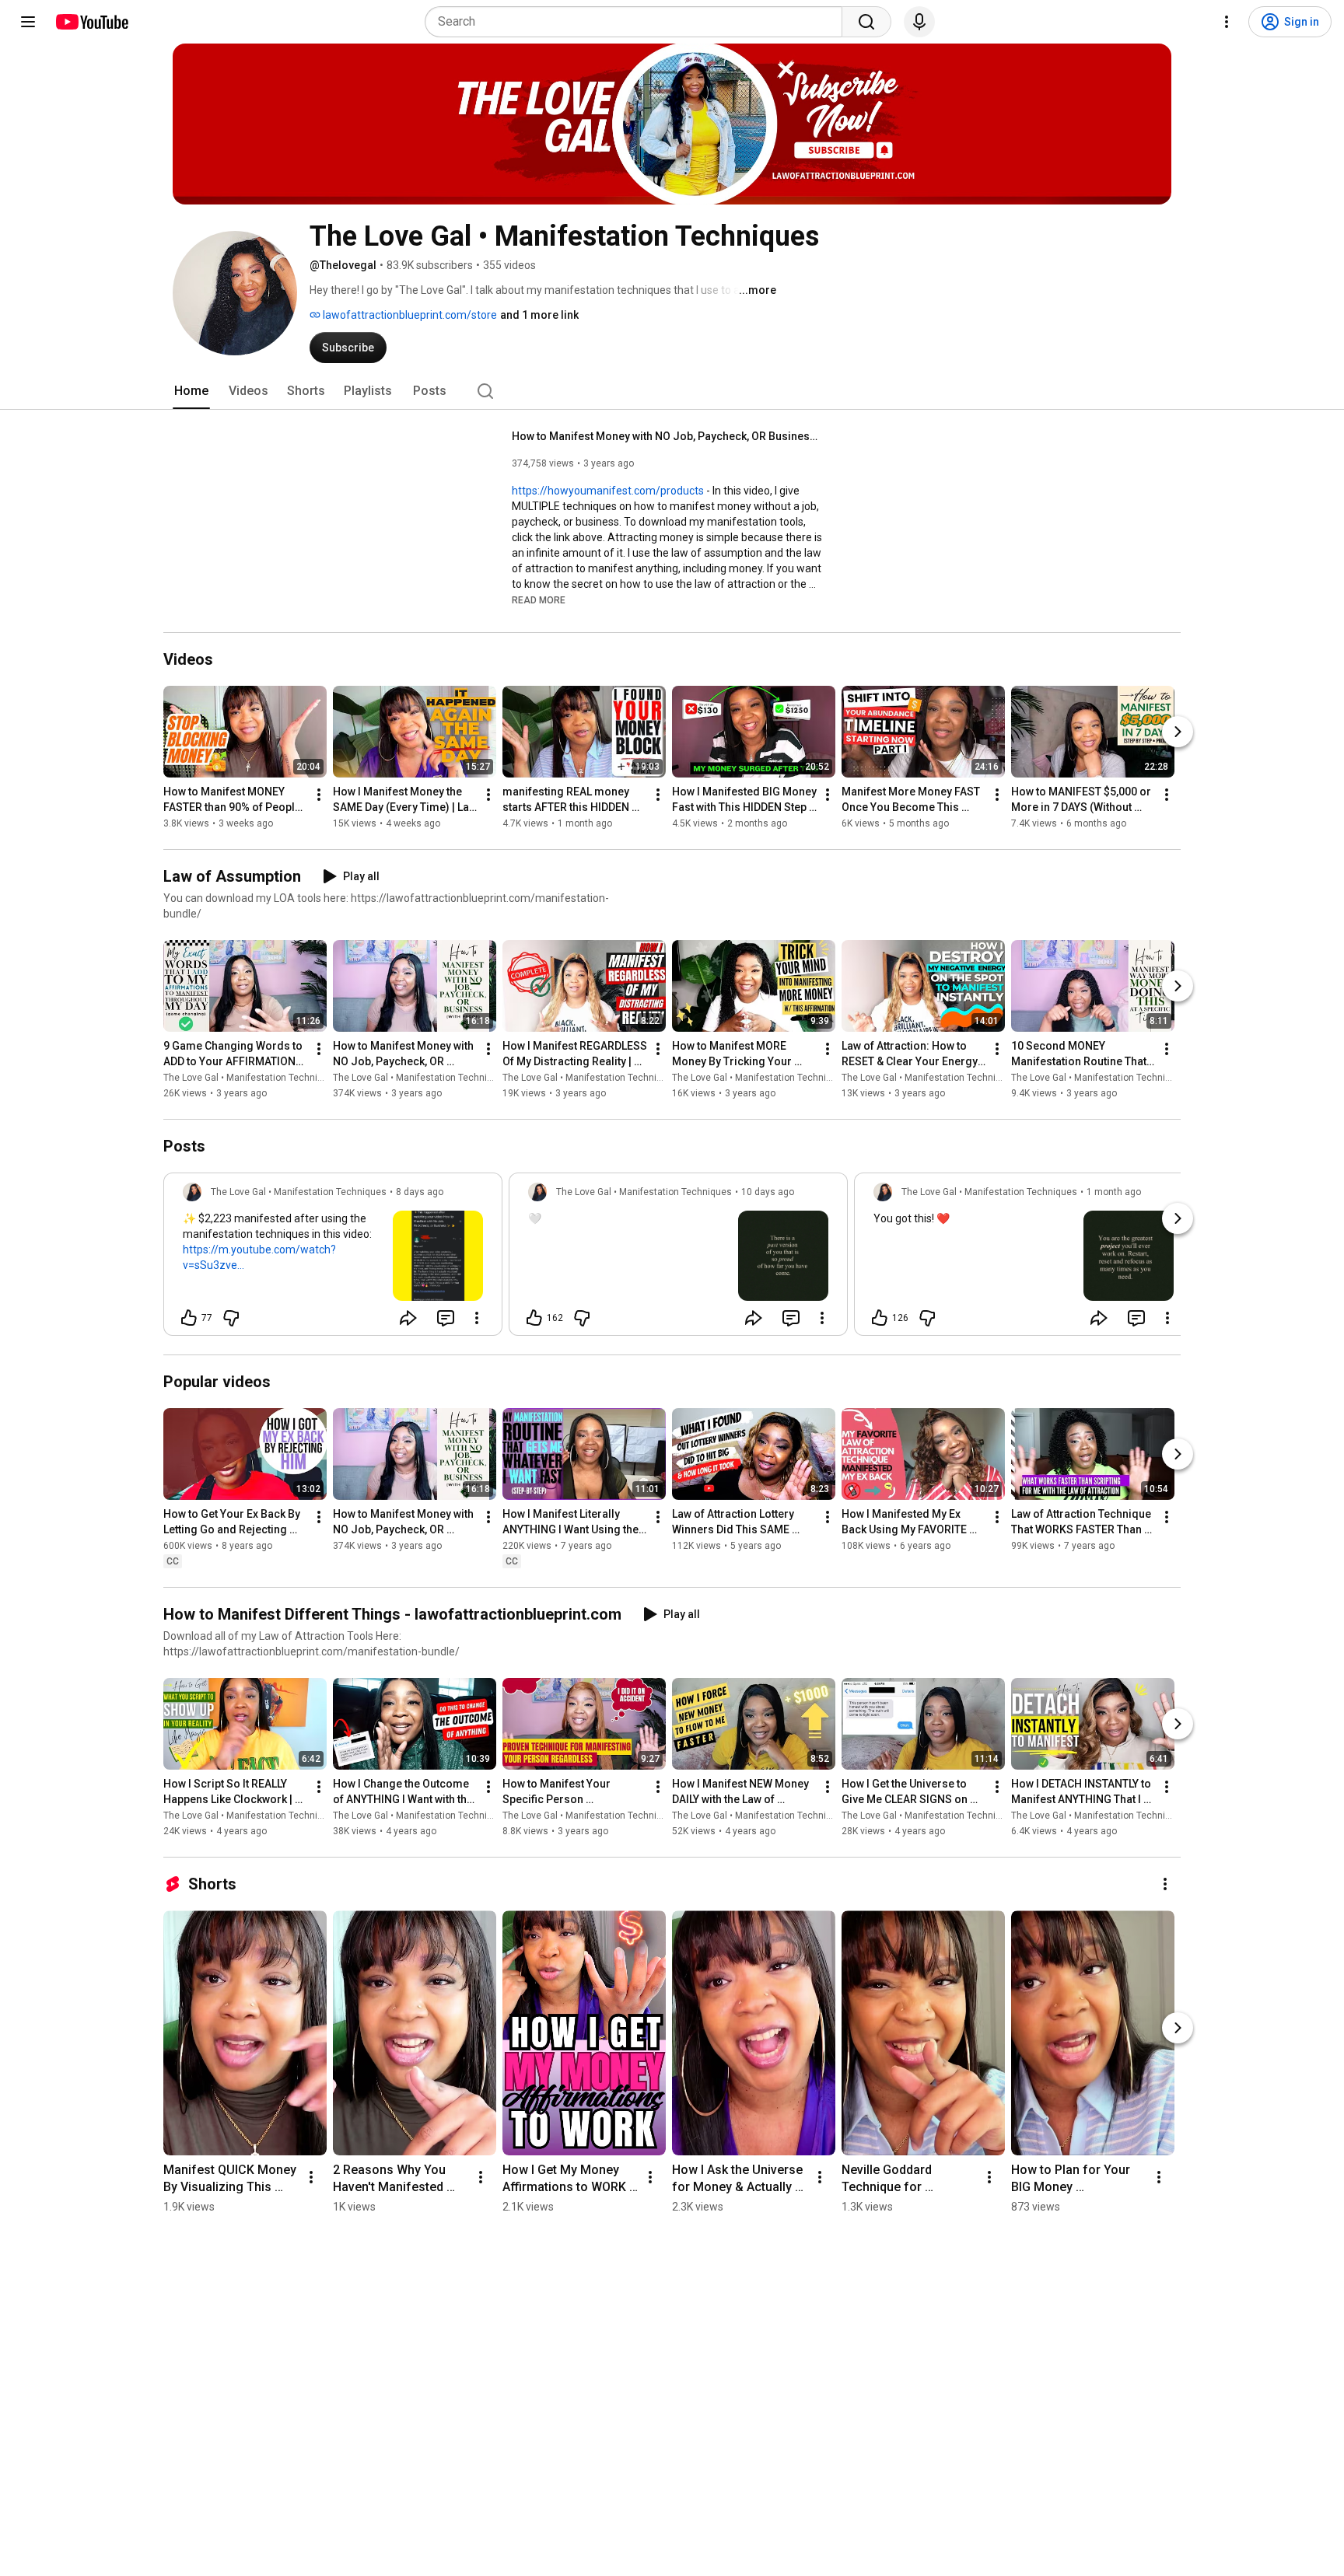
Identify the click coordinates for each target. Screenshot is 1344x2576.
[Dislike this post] (231, 1318)
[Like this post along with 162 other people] (534, 1318)
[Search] (866, 22)
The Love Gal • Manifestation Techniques (251, 1078)
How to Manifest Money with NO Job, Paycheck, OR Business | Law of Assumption (668, 436)
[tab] (191, 391)
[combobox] (638, 22)
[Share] (408, 1318)
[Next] (1178, 732)
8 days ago (420, 1192)
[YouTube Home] (91, 22)
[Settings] (1227, 22)
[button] (539, 599)
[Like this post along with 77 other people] (189, 1318)
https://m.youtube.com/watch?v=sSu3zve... (259, 1257)
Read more (539, 600)
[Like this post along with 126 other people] (880, 1318)
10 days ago (768, 1192)
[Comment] (446, 1318)
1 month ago (1114, 1192)
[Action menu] (477, 1318)
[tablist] (672, 391)
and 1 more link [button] (539, 315)
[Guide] (28, 22)
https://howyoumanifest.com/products (608, 491)
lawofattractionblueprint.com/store (409, 315)
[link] (333, 1259)
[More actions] (319, 795)
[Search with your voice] (919, 22)
